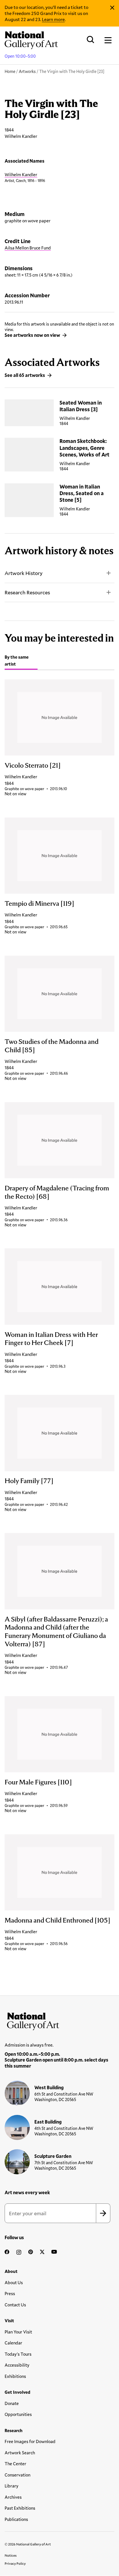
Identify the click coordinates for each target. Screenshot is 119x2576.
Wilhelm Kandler (21, 174)
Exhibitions (15, 2376)
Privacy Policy (15, 2563)
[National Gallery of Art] (59, 2020)
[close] (112, 8)
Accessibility (17, 2365)
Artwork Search (20, 2453)
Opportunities (18, 2414)
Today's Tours (18, 2354)
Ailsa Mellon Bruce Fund (28, 248)
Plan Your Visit (18, 2332)
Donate (12, 2403)
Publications (16, 2519)
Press (10, 2293)
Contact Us (15, 2305)
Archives (13, 2497)
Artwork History (24, 573)
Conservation (17, 2475)
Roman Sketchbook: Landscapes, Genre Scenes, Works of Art (84, 448)
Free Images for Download (30, 2441)
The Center (15, 2464)
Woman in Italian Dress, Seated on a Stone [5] (82, 493)
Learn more (53, 19)
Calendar (13, 2343)
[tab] (21, 661)
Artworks (27, 71)
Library (12, 2486)
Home (10, 71)
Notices (11, 2555)
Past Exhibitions (20, 2508)
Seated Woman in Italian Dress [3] (81, 406)
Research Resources (27, 592)
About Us (14, 2282)
